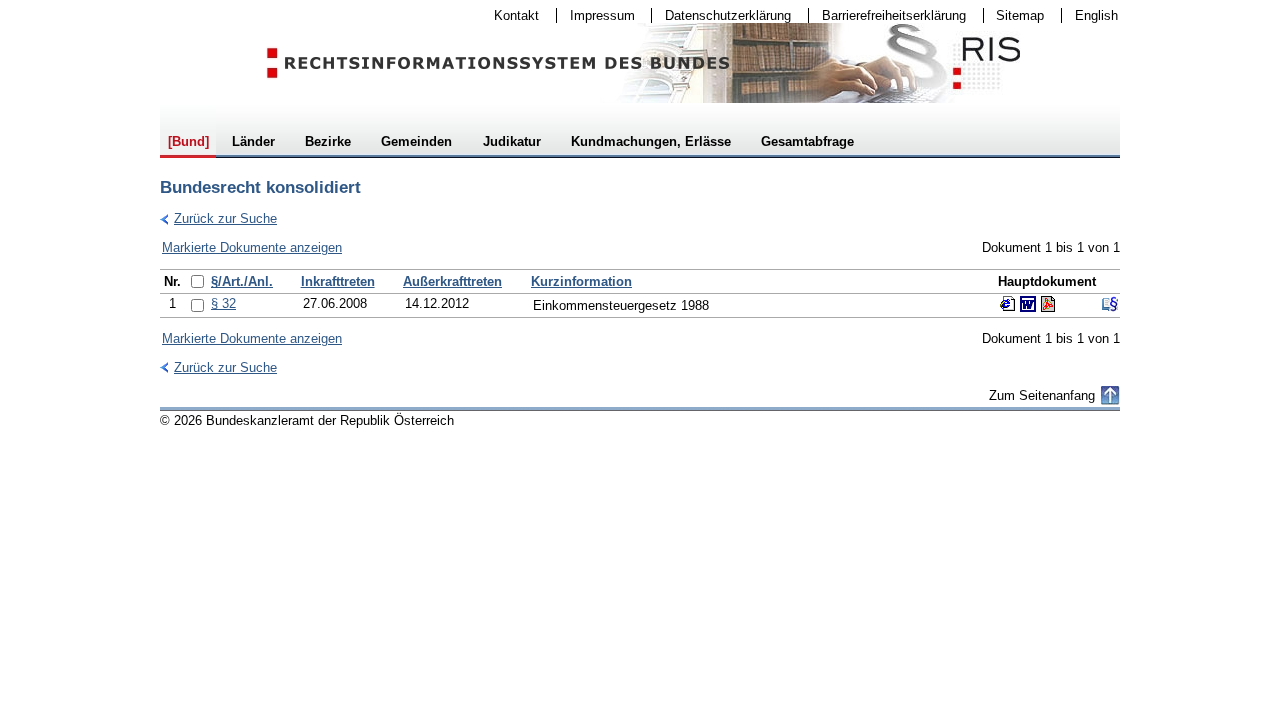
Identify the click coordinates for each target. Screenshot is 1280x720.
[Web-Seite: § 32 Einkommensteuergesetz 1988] (1008, 304)
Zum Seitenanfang (1042, 395)
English (1096, 15)
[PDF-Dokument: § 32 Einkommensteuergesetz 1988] (1048, 304)
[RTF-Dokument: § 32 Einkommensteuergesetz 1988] (1028, 304)
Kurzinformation (581, 281)
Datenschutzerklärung (721, 15)
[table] (640, 293)
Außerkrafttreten (452, 281)
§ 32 (223, 303)
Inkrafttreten (338, 281)
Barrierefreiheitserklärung (887, 15)
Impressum (596, 15)
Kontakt (510, 15)
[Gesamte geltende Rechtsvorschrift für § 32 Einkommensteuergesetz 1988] (1110, 304)
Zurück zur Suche (218, 218)
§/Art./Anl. (242, 281)
